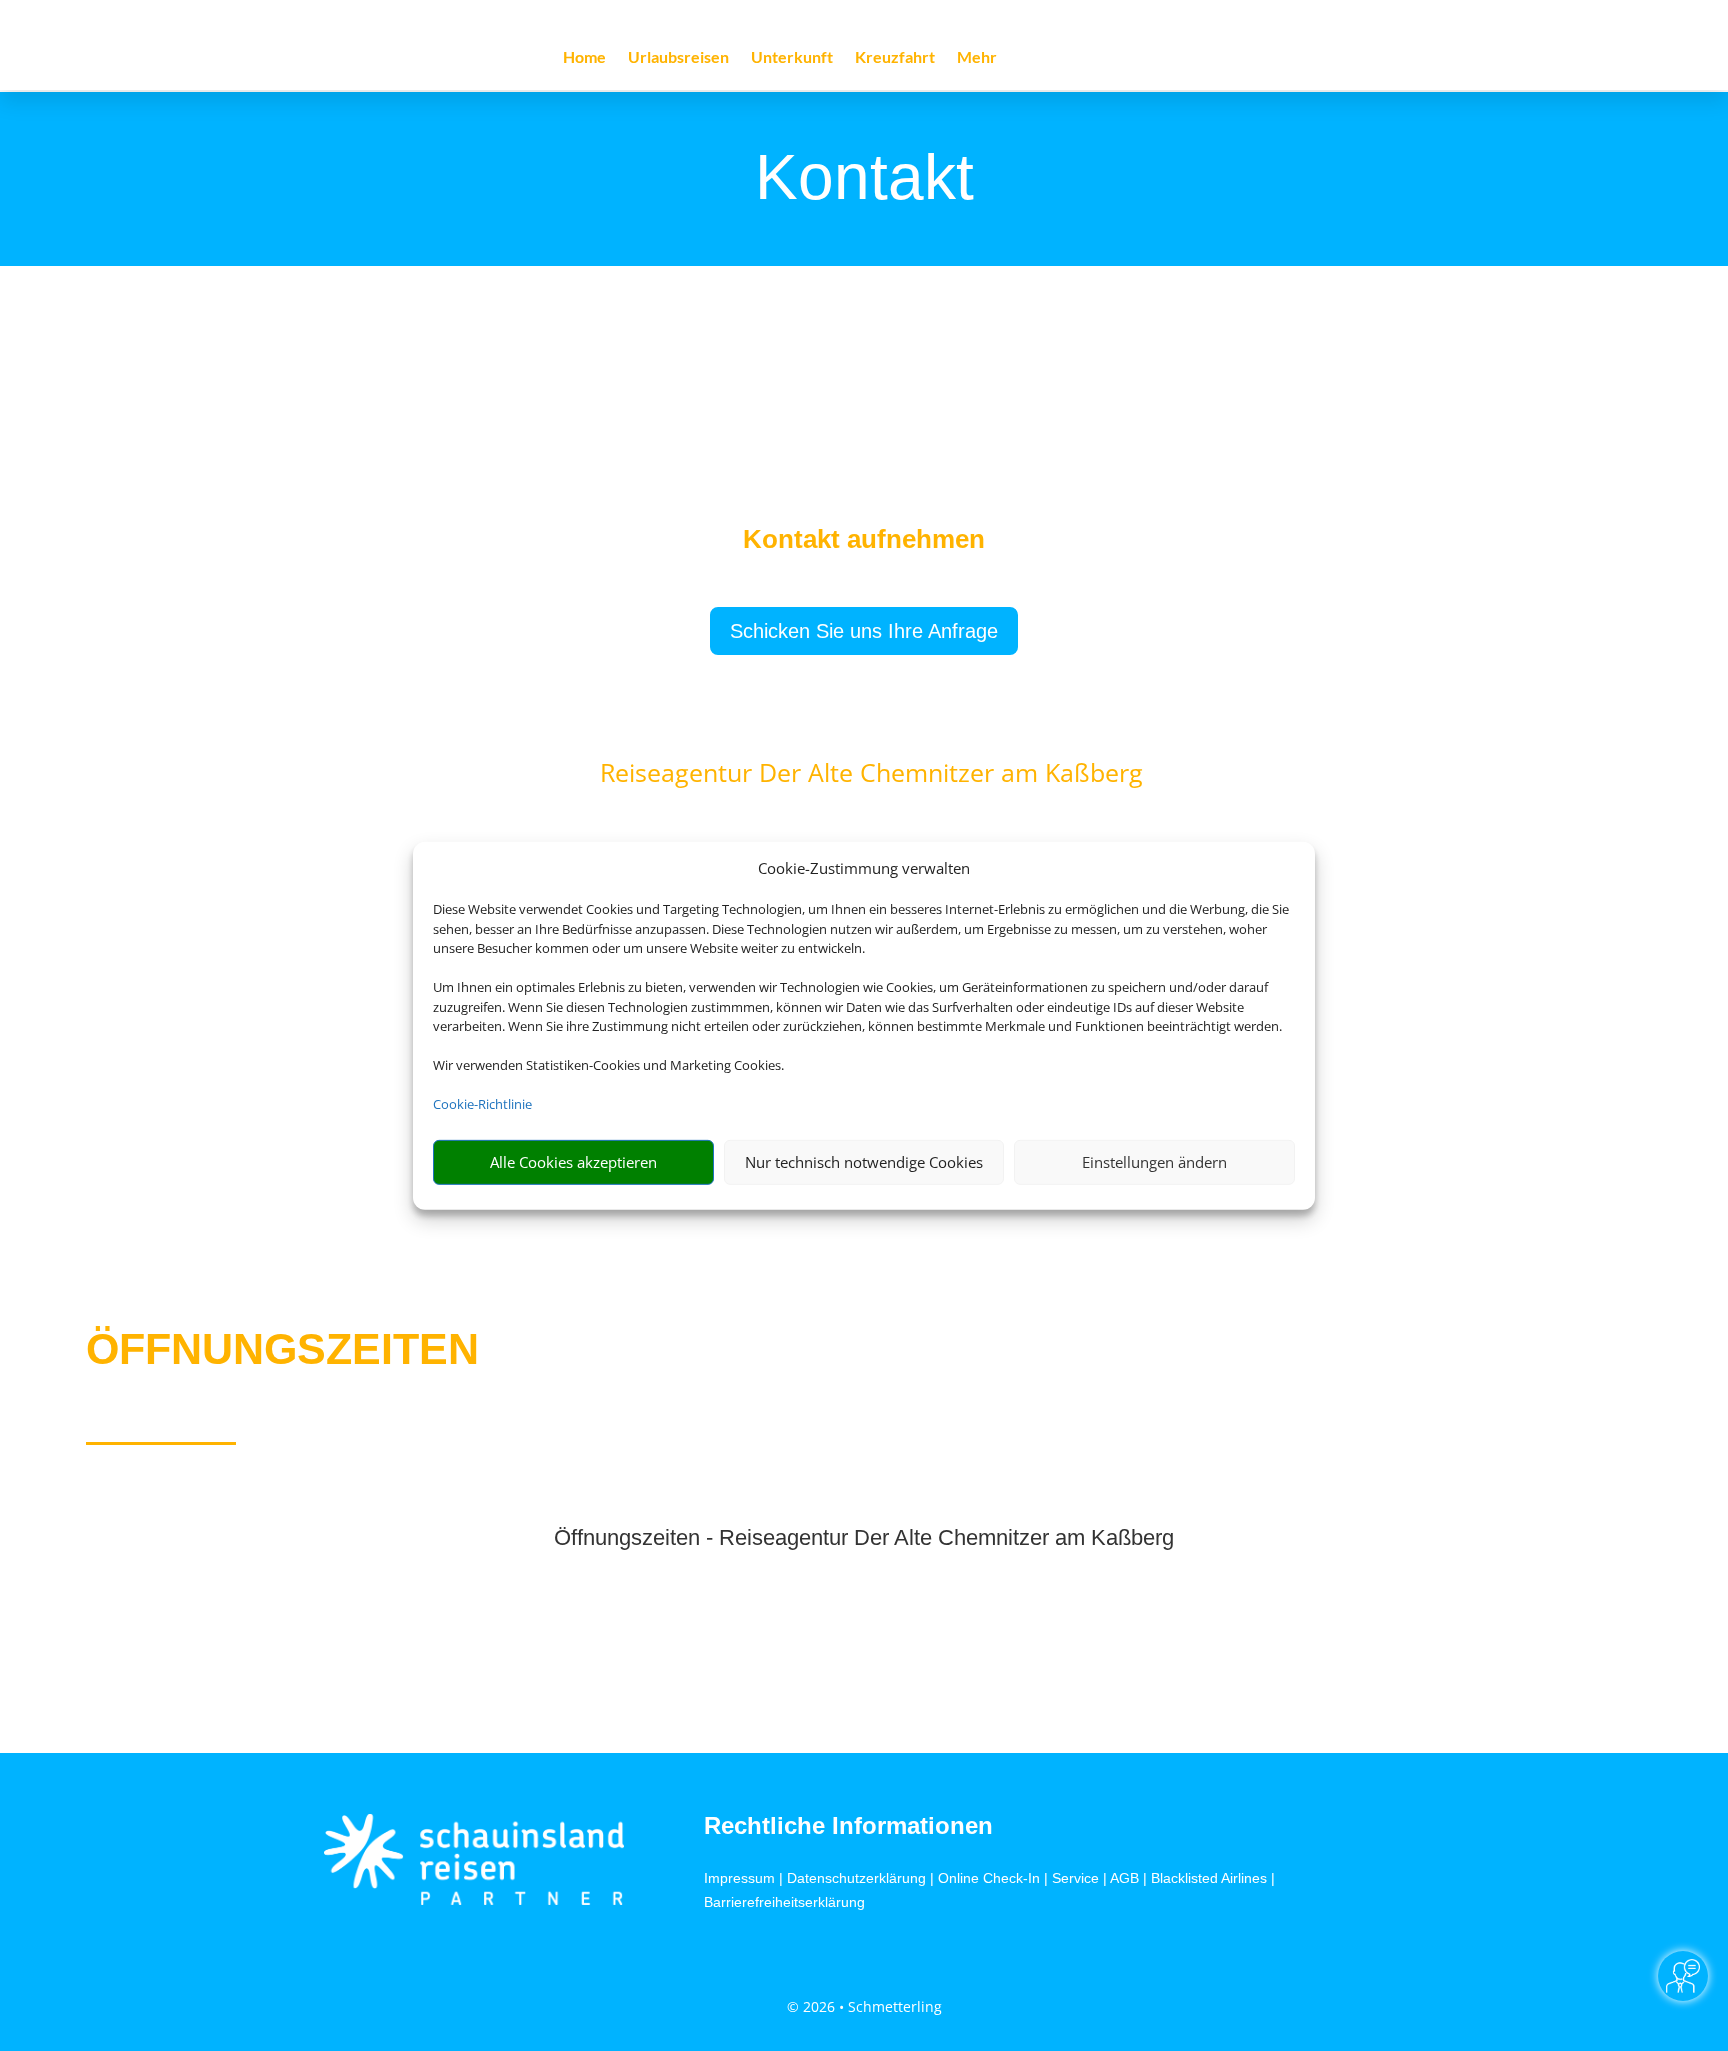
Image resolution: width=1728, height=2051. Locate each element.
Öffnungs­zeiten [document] (282, 1349)
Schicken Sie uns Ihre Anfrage (864, 631)
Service (1075, 1878)
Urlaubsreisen (678, 58)
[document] (864, 544)
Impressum (739, 1878)
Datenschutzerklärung (856, 1878)
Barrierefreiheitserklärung (784, 1902)
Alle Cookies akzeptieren (573, 1162)
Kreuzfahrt (895, 58)
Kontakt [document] (864, 179)
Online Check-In (989, 1878)
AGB (1124, 1878)
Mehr (977, 58)
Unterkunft (792, 58)
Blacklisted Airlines (1209, 1878)
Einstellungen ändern (1154, 1162)
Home (584, 58)
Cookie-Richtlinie (482, 1104)
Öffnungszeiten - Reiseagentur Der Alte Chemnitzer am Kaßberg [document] (864, 1538)
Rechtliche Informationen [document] (848, 1826)
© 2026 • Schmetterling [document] (864, 2006)
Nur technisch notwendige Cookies (864, 1162)
